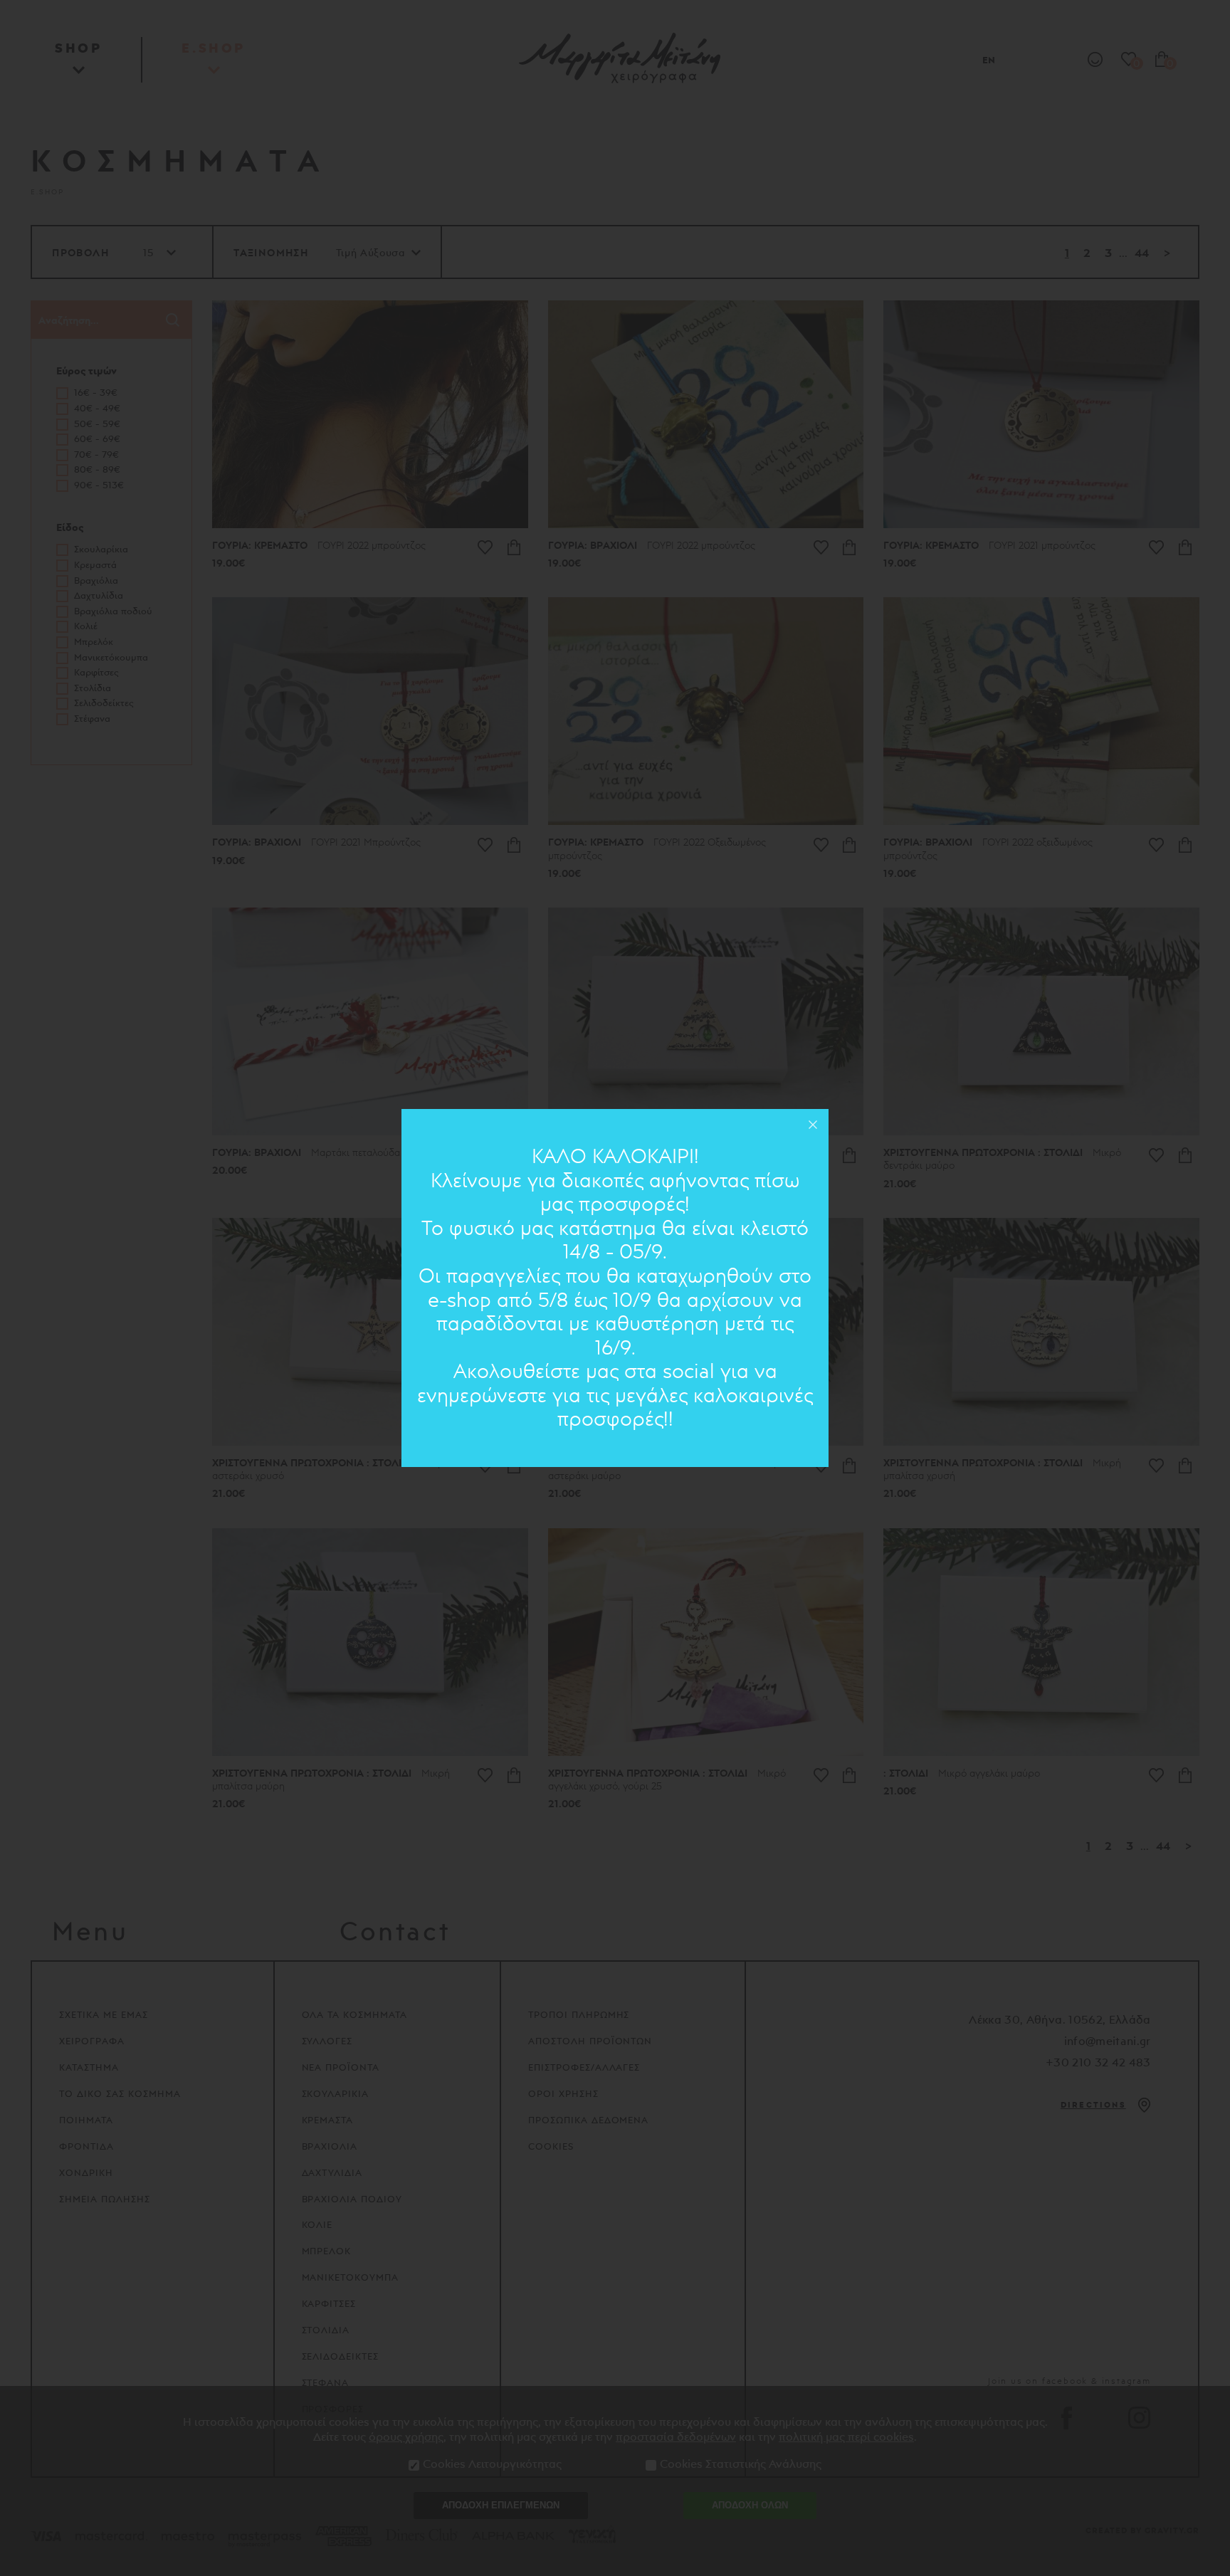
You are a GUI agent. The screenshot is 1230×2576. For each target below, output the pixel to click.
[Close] (813, 1125)
